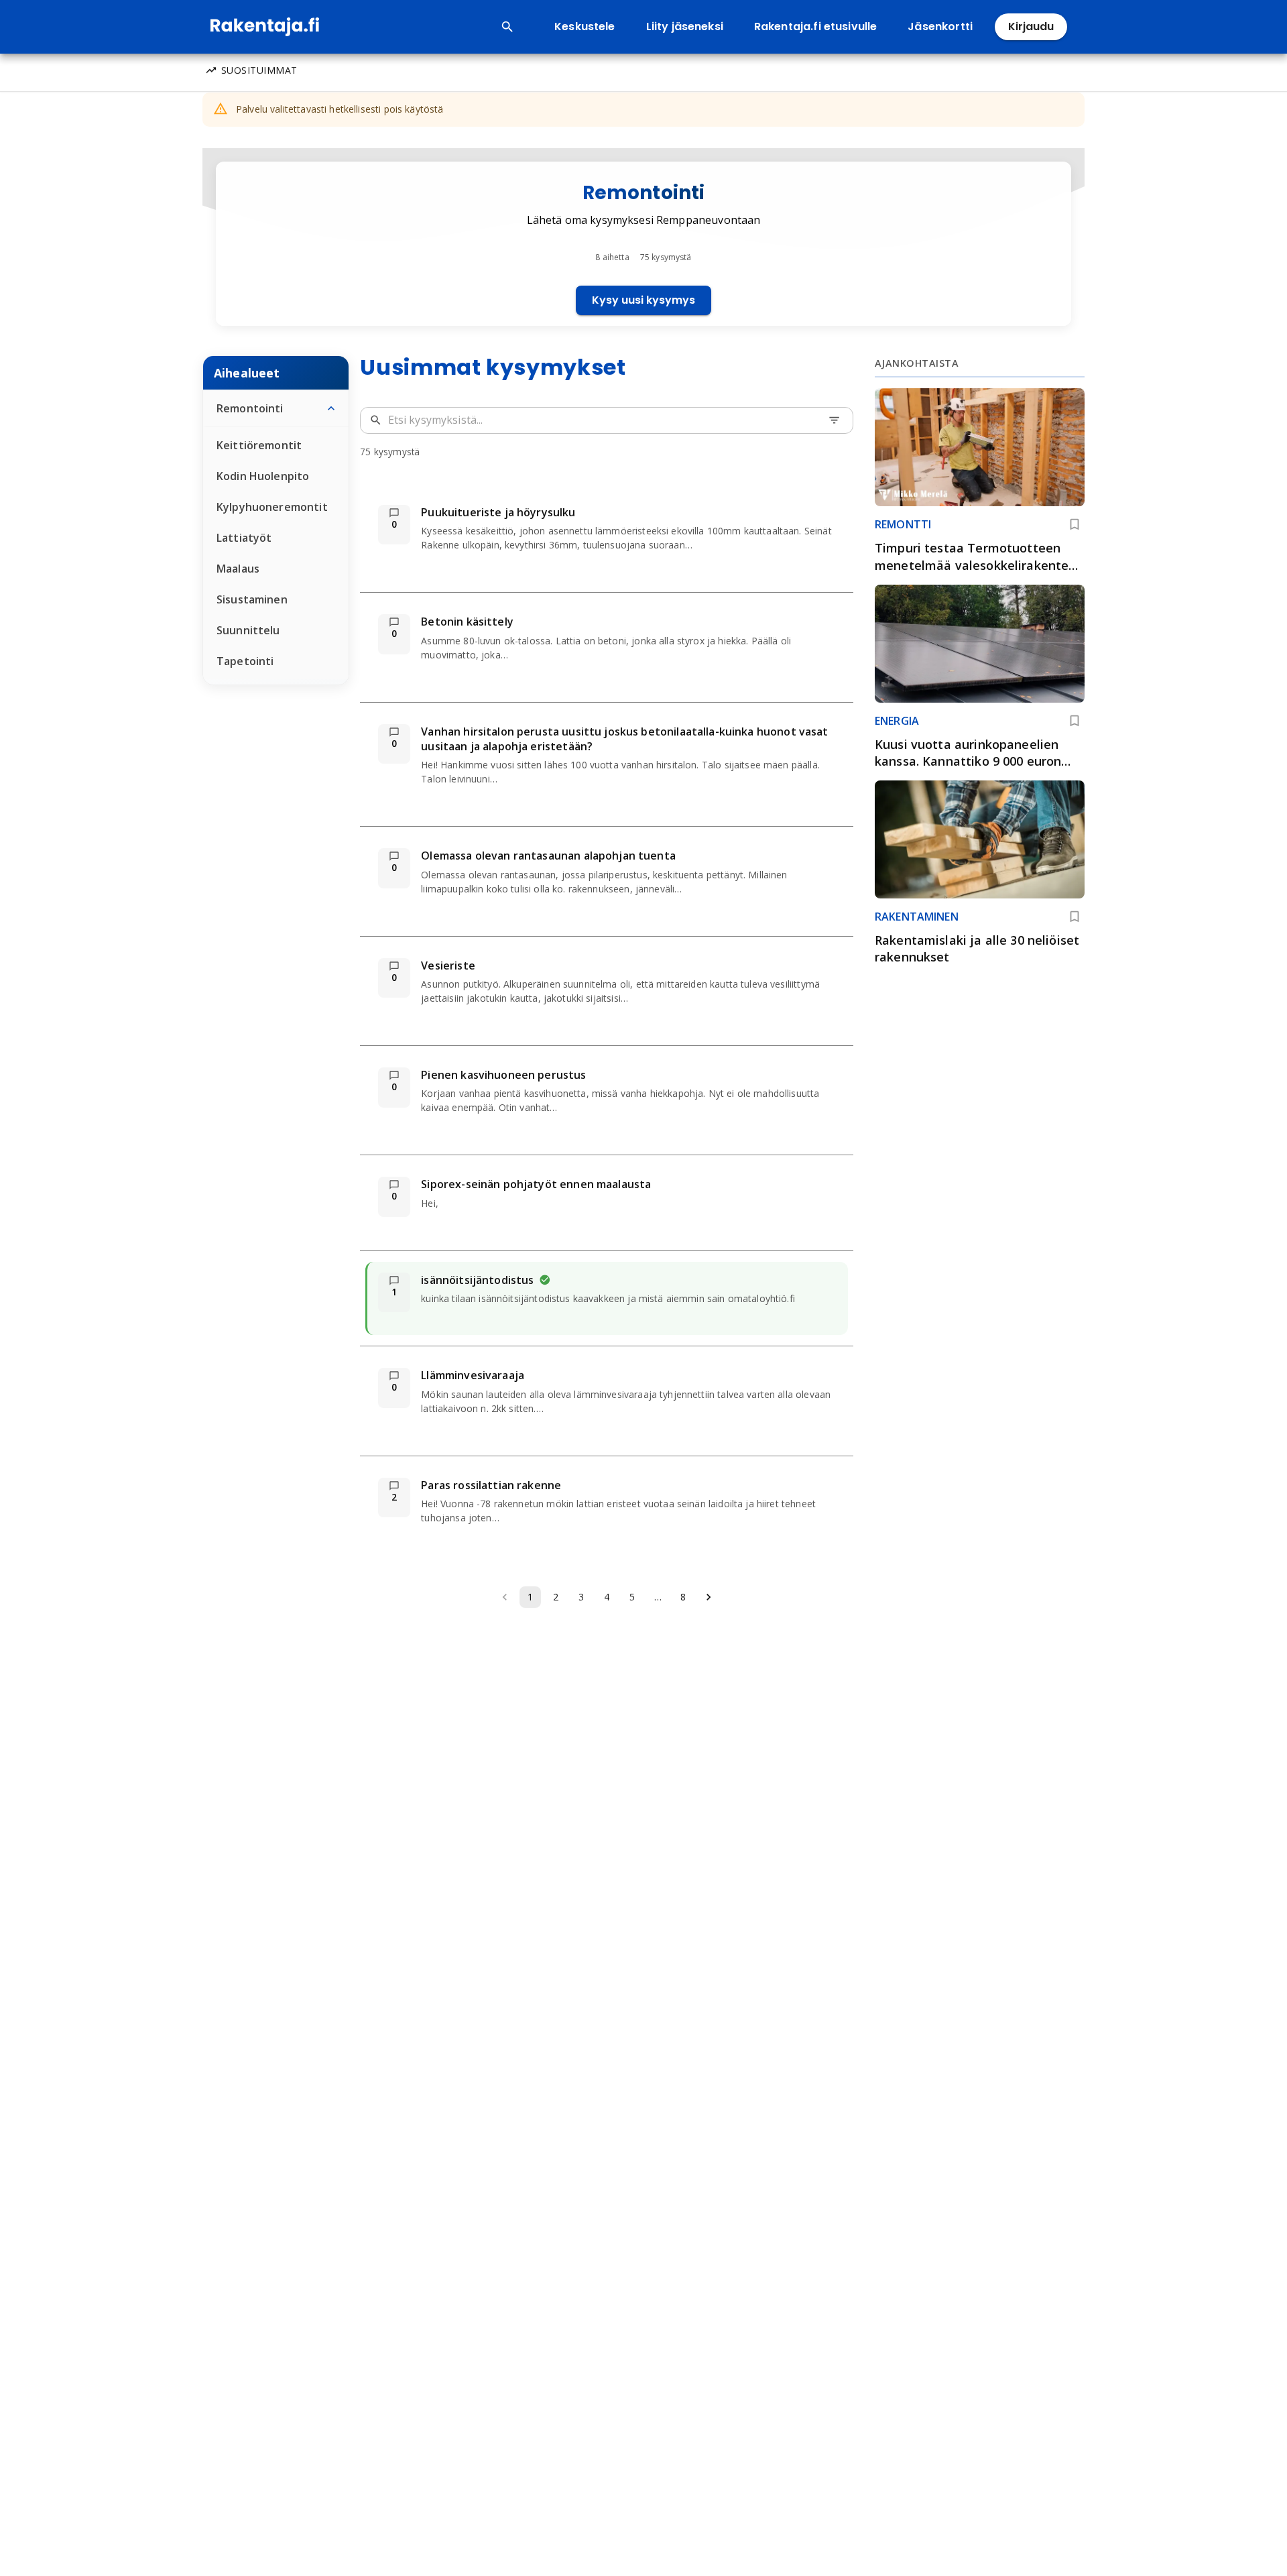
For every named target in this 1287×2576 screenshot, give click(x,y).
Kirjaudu (1031, 26)
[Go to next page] (709, 1597)
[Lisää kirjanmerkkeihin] (1075, 524)
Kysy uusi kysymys (643, 300)
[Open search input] (507, 27)
